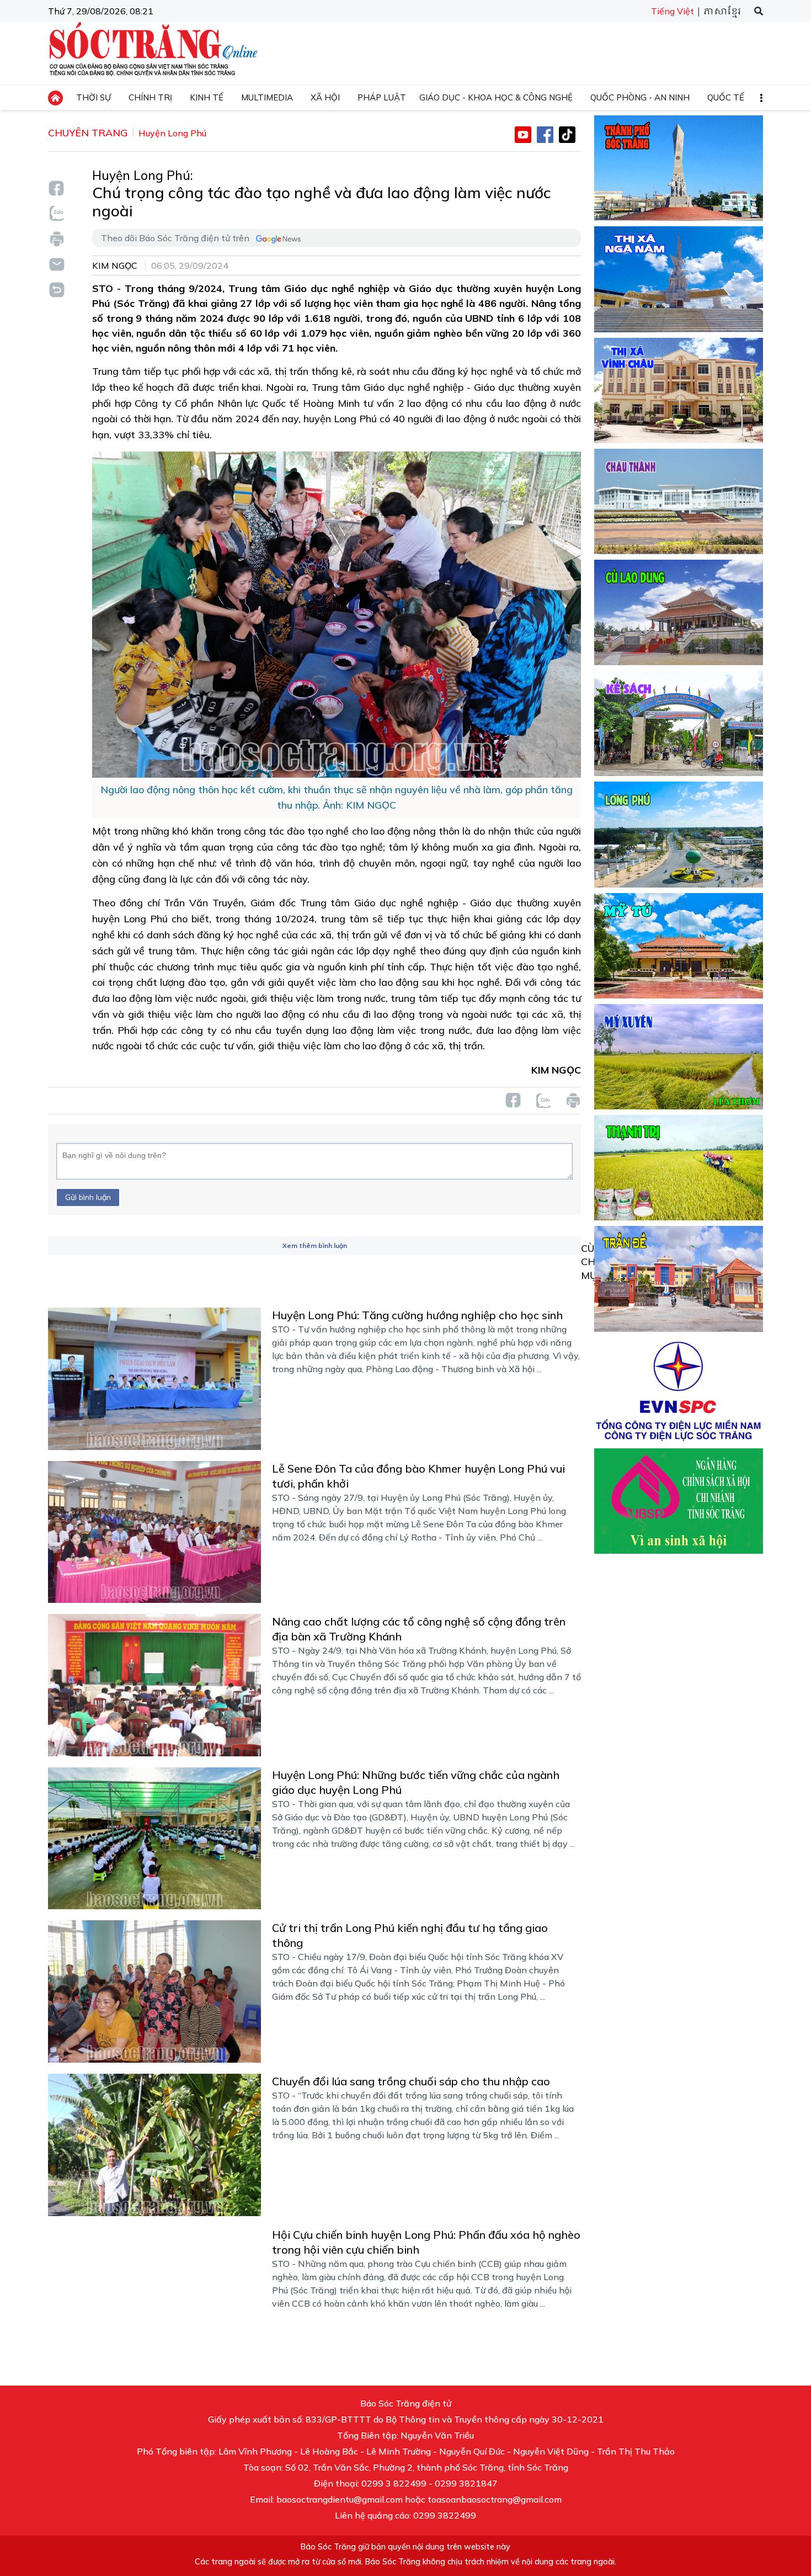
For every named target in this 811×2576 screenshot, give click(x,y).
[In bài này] (56, 239)
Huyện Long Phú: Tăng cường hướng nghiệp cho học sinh (417, 1315)
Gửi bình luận (88, 1197)
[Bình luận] (56, 264)
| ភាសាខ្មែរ (719, 12)
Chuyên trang (88, 133)
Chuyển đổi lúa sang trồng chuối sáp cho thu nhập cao (411, 2081)
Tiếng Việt (673, 11)
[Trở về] (56, 288)
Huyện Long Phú (172, 133)
